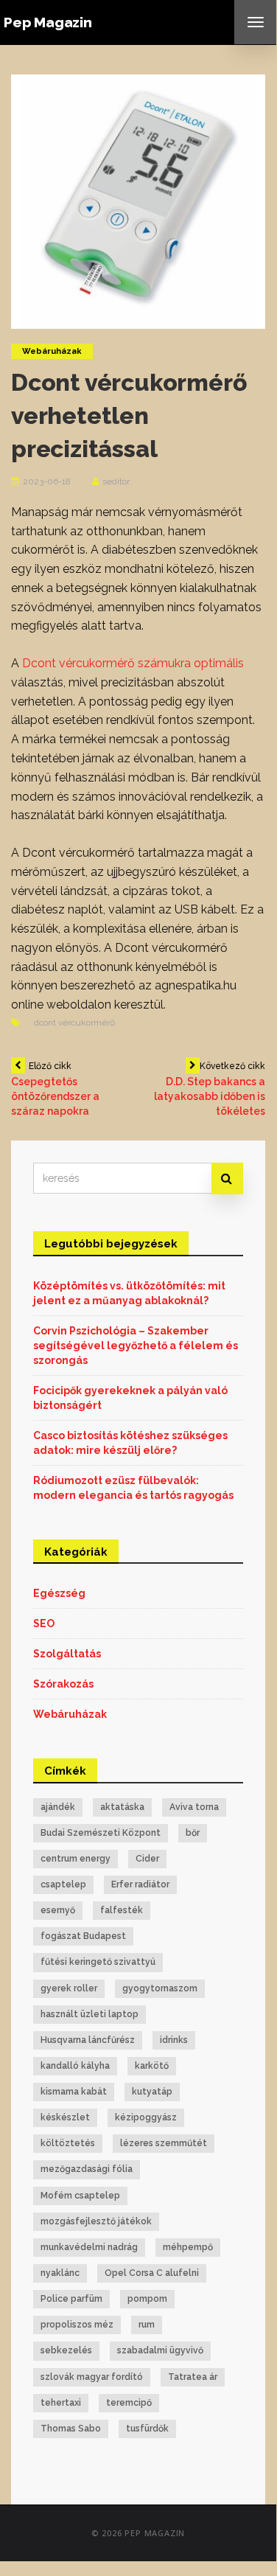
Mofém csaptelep (80, 2196)
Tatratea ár (193, 2377)
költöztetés (68, 2143)
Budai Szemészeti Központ (101, 1833)
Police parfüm (71, 2299)
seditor (116, 481)
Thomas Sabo (71, 2429)
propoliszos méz (77, 2325)
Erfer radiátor (140, 1884)
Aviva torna (194, 1807)
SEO (44, 1623)
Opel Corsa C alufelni (152, 2273)
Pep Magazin (48, 22)
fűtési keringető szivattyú (98, 1962)
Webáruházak (52, 351)
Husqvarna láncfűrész (88, 2040)
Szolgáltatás (67, 1654)
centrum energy (76, 1859)
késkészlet (65, 2117)
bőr (193, 1833)
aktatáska (122, 1807)
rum (147, 2325)
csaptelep (63, 1884)
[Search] (227, 1179)
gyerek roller (69, 1988)
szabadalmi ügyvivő (160, 2350)
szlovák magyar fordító (92, 2377)
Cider (147, 1859)
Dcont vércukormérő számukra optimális (133, 663)
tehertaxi (61, 2403)
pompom (147, 2299)
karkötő (152, 2066)
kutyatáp (152, 2092)
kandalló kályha (75, 2066)
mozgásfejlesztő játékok (96, 2221)
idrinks (174, 2040)
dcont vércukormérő (74, 1023)
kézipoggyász (146, 2117)
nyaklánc (60, 2273)
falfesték (122, 1910)
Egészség (59, 1593)
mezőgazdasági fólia (87, 2169)
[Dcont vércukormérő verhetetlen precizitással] (138, 201)
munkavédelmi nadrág (89, 2247)
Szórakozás (63, 1684)
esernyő (58, 1910)
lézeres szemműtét (164, 2143)
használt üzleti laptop (90, 2014)
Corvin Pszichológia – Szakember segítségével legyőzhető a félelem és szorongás (136, 1346)
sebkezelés (66, 2350)
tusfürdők (147, 2429)
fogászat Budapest (83, 1936)
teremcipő (129, 2403)
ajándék (58, 1807)
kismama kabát (74, 2092)
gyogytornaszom (160, 1988)
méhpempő (188, 2247)
